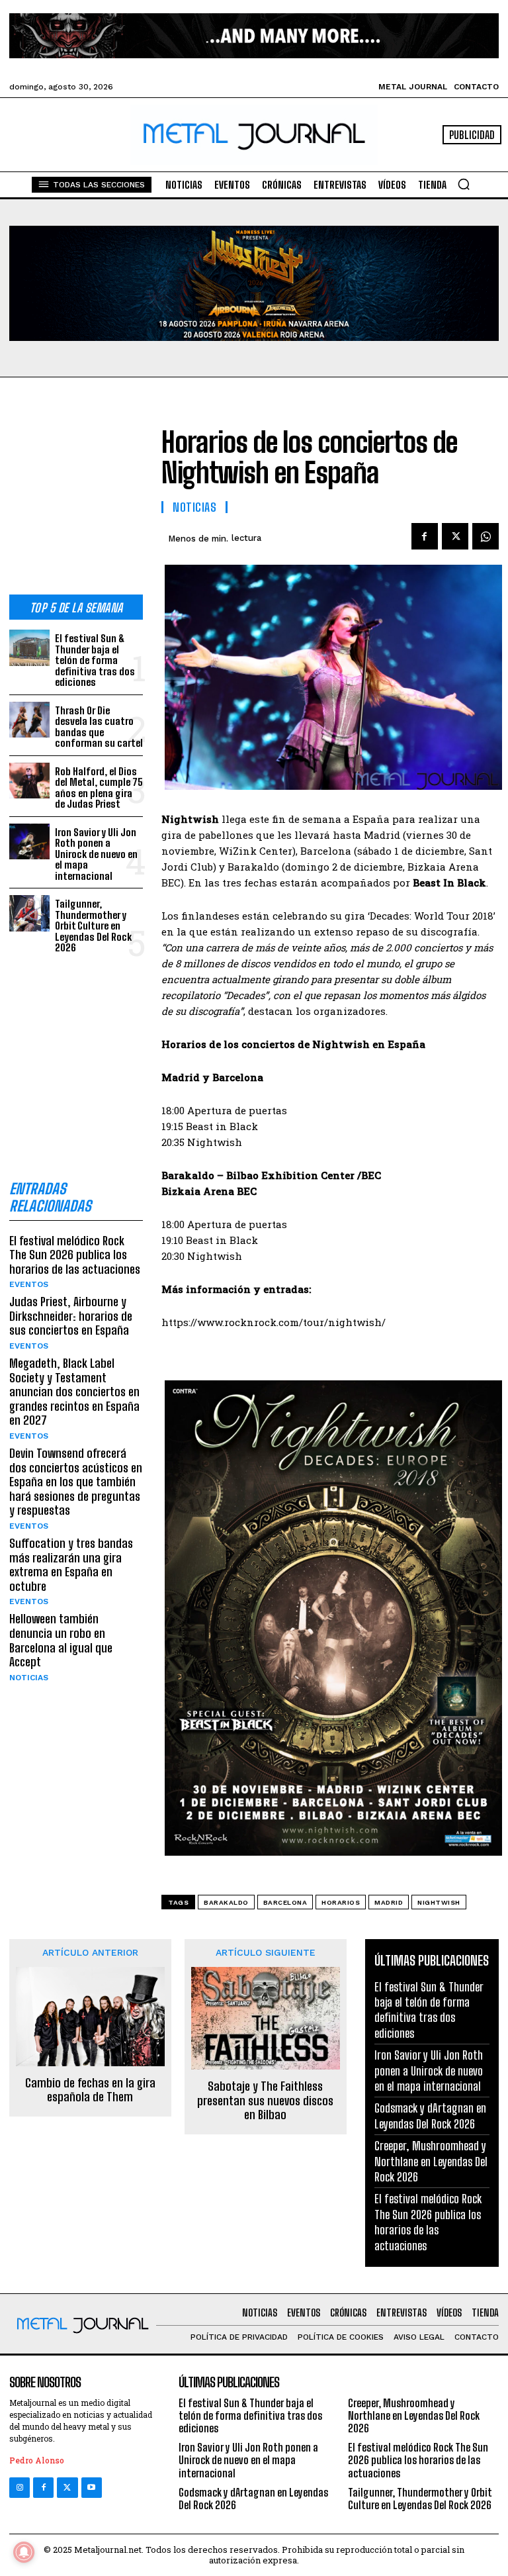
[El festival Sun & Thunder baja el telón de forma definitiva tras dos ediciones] (29, 648)
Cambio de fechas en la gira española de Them (90, 2090)
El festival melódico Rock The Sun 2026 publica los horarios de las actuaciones (75, 1255)
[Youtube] (92, 2488)
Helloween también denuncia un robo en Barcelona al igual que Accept (61, 1640)
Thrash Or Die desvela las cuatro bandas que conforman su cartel (99, 727)
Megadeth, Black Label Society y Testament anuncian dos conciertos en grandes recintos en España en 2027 (74, 1392)
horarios (341, 1902)
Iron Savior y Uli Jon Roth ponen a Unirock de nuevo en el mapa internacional (96, 854)
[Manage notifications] (24, 2552)
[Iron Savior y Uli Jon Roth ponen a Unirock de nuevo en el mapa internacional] (29, 842)
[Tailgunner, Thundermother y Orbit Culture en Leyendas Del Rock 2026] (29, 913)
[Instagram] (20, 2488)
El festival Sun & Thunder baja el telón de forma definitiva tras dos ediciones (95, 660)
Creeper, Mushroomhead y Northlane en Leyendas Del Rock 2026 (431, 2161)
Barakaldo (226, 1902)
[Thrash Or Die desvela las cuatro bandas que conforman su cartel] (29, 720)
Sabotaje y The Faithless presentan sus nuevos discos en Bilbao (265, 2101)
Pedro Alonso (37, 2460)
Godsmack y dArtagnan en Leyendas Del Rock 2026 (430, 2116)
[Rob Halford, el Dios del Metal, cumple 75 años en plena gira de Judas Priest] (29, 781)
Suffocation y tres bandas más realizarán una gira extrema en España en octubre (71, 1565)
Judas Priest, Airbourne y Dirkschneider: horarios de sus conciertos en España (71, 1316)
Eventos (29, 1284)
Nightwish (439, 1902)
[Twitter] (67, 2488)
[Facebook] (425, 536)
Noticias (29, 1678)
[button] (464, 184)
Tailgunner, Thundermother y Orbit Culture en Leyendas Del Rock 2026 (93, 926)
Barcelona (285, 1902)
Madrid (389, 1902)
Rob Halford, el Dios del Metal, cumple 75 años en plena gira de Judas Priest (99, 788)
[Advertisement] (76, 497)
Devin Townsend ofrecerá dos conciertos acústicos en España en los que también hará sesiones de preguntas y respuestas (76, 1482)
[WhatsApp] (486, 536)
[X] (455, 536)
